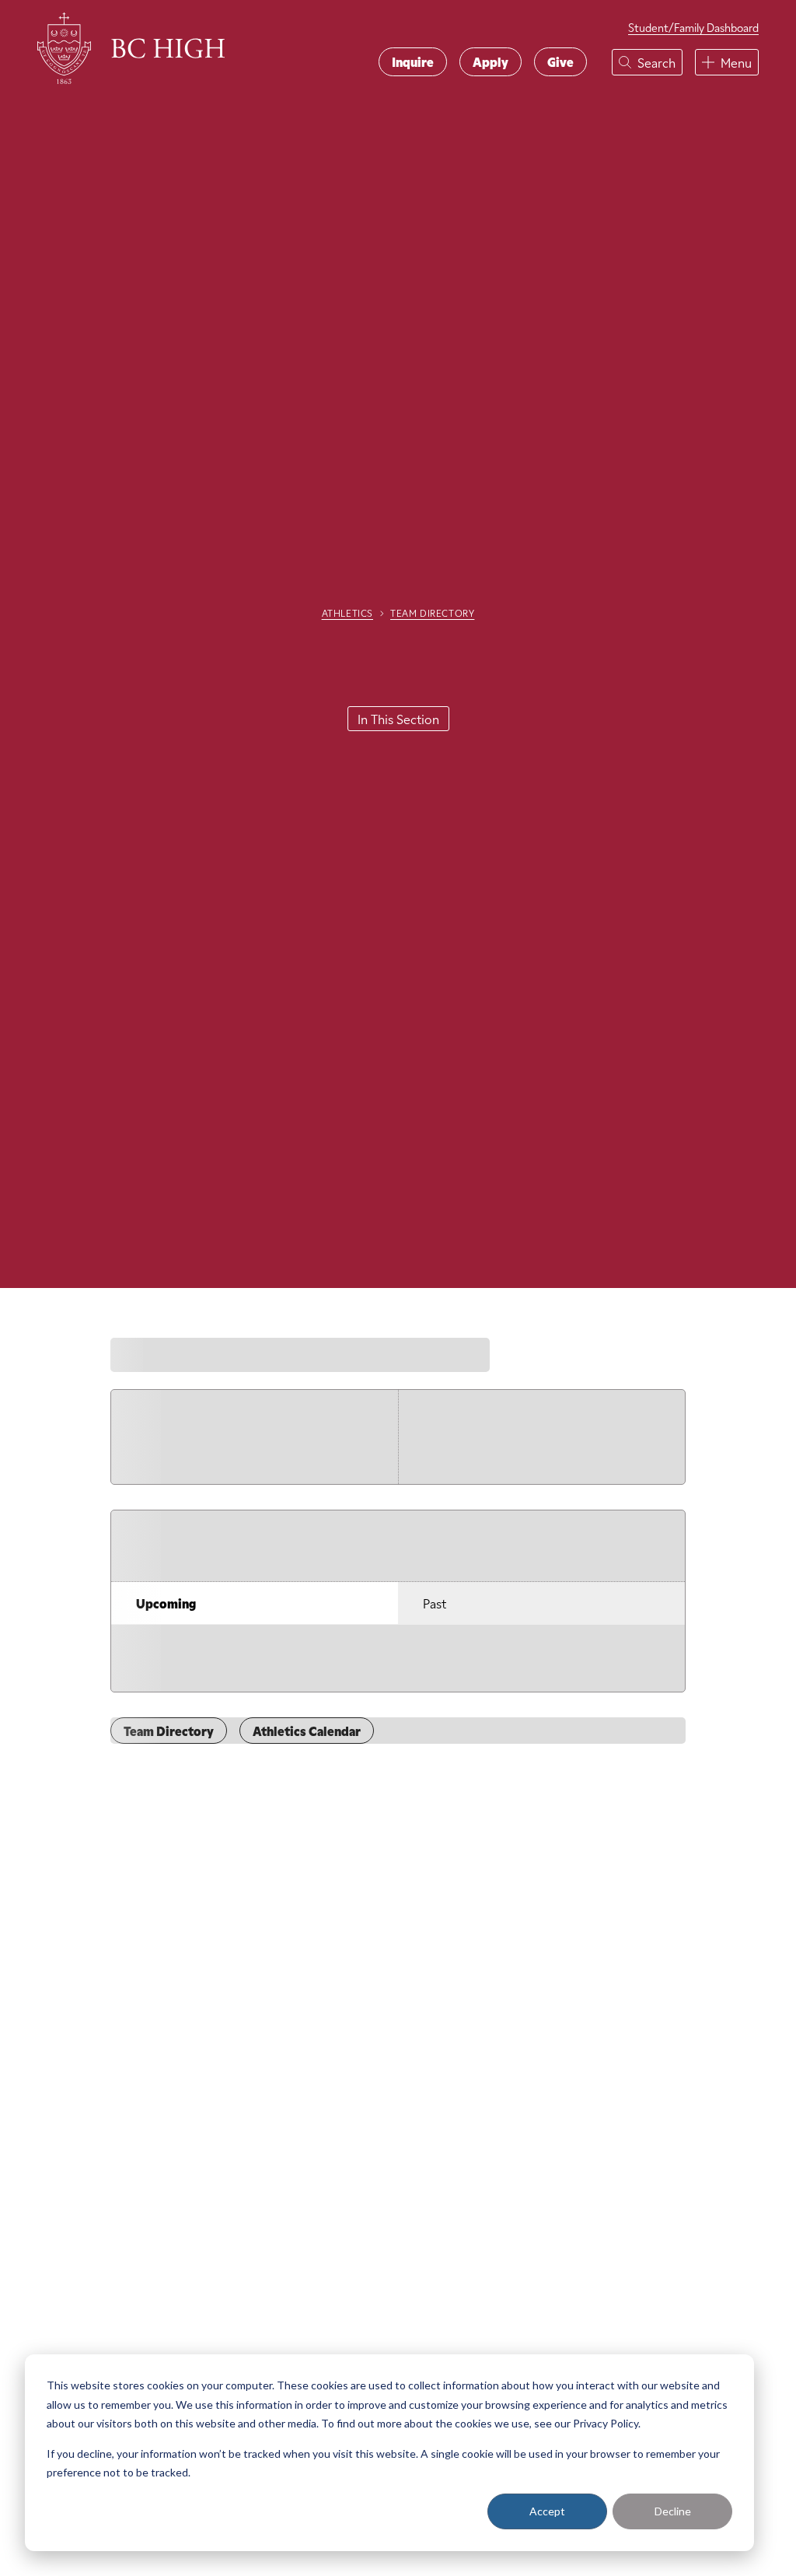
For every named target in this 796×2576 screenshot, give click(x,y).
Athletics (347, 613)
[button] (647, 62)
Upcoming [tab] (166, 1603)
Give (560, 61)
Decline (673, 2511)
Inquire (413, 61)
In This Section (398, 719)
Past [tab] (435, 1603)
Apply (491, 61)
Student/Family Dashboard (693, 28)
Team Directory (432, 613)
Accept (547, 2511)
